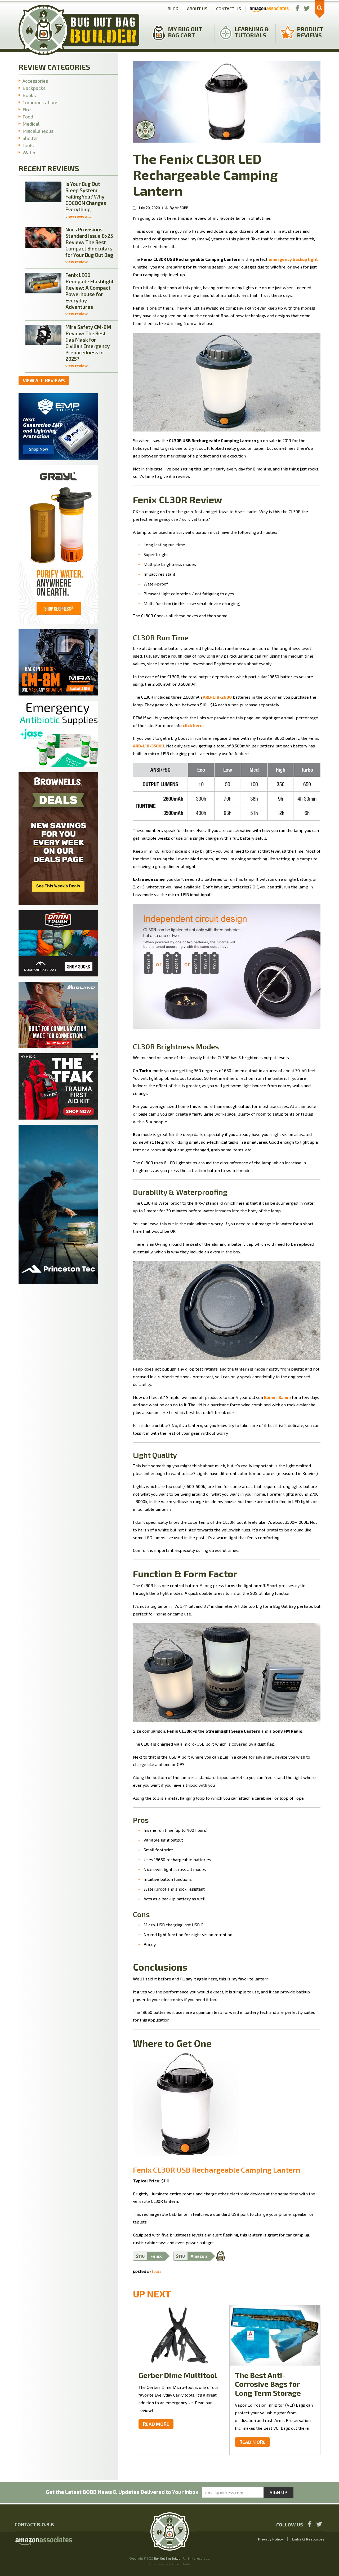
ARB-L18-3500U (149, 746)
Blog (173, 9)
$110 (149, 2256)
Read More (156, 2424)
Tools (157, 2271)
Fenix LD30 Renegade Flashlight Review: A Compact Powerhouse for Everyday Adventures (90, 291)
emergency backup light (293, 259)
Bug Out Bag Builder (168, 2558)
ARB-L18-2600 (217, 697)
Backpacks (34, 88)
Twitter (307, 9)
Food (28, 117)
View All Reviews (44, 380)
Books (29, 95)
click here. (193, 725)
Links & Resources (308, 2539)
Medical (31, 124)
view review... (78, 216)
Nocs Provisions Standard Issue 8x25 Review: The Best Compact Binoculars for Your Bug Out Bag (89, 242)
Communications (40, 102)
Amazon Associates (269, 9)
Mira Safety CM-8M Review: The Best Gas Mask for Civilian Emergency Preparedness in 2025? (88, 343)
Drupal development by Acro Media (169, 2564)
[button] (320, 9)
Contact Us (229, 9)
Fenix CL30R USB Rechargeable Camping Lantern (217, 2170)
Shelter (30, 138)
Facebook (297, 9)
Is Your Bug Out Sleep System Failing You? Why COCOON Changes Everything (86, 197)
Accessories (35, 81)
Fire (27, 109)
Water (29, 152)
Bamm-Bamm (277, 1397)
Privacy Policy (271, 2539)
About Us (197, 9)
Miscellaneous (38, 131)
